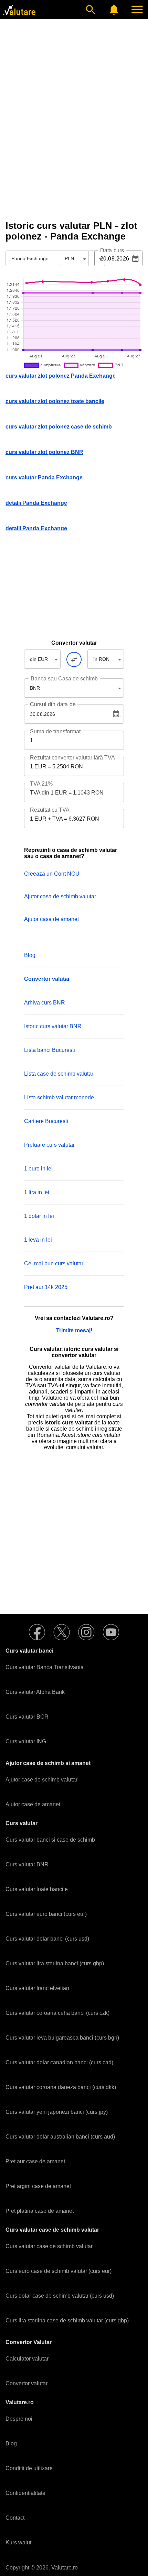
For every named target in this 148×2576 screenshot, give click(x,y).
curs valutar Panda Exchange (44, 478)
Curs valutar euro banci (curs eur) (46, 1914)
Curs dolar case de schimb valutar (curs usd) (60, 2296)
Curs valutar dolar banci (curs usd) (47, 1939)
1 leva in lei (38, 1240)
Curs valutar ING (26, 1741)
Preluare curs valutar (49, 1145)
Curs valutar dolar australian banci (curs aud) (60, 2137)
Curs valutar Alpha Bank (35, 1692)
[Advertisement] (74, 140)
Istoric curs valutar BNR (53, 1026)
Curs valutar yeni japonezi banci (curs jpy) (57, 2112)
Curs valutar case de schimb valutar (49, 2246)
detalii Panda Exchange (36, 503)
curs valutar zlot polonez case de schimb (59, 427)
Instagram (86, 1632)
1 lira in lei (37, 1192)
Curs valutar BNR (27, 1864)
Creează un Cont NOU (52, 874)
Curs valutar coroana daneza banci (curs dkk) (61, 2087)
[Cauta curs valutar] (91, 10)
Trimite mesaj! (74, 1330)
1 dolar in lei (39, 1216)
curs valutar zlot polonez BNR (44, 452)
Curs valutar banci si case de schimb (50, 1840)
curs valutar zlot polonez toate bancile (55, 401)
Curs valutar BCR (27, 1717)
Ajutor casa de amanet (51, 919)
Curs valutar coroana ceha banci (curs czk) (57, 2013)
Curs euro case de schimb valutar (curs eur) (59, 2271)
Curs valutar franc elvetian (37, 1988)
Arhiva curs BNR (45, 1003)
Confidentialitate (25, 2493)
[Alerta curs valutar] (114, 10)
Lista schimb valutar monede (59, 1097)
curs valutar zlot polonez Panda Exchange (61, 376)
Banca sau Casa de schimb (64, 679)
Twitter (62, 1632)
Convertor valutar (27, 2383)
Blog (30, 955)
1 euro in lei (38, 1169)
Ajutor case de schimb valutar (41, 1780)
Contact (15, 2518)
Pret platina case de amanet (40, 2211)
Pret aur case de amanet (35, 2161)
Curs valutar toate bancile (37, 1889)
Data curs (112, 251)
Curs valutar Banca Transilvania (45, 1667)
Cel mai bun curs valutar (54, 1263)
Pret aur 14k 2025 (46, 1287)
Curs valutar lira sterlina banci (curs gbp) (55, 1963)
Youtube (111, 1632)
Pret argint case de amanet (38, 2186)
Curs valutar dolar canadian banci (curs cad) (59, 2062)
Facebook (37, 1632)
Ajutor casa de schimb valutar (60, 896)
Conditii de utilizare (29, 2468)
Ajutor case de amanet (33, 1804)
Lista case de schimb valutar (59, 1074)
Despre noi (19, 2419)
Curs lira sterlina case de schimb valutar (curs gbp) (67, 2320)
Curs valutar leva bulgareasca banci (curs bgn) (62, 2038)
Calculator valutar (27, 2359)
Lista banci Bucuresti (50, 1050)
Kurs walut (18, 2542)
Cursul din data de (53, 704)
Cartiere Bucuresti (46, 1121)
